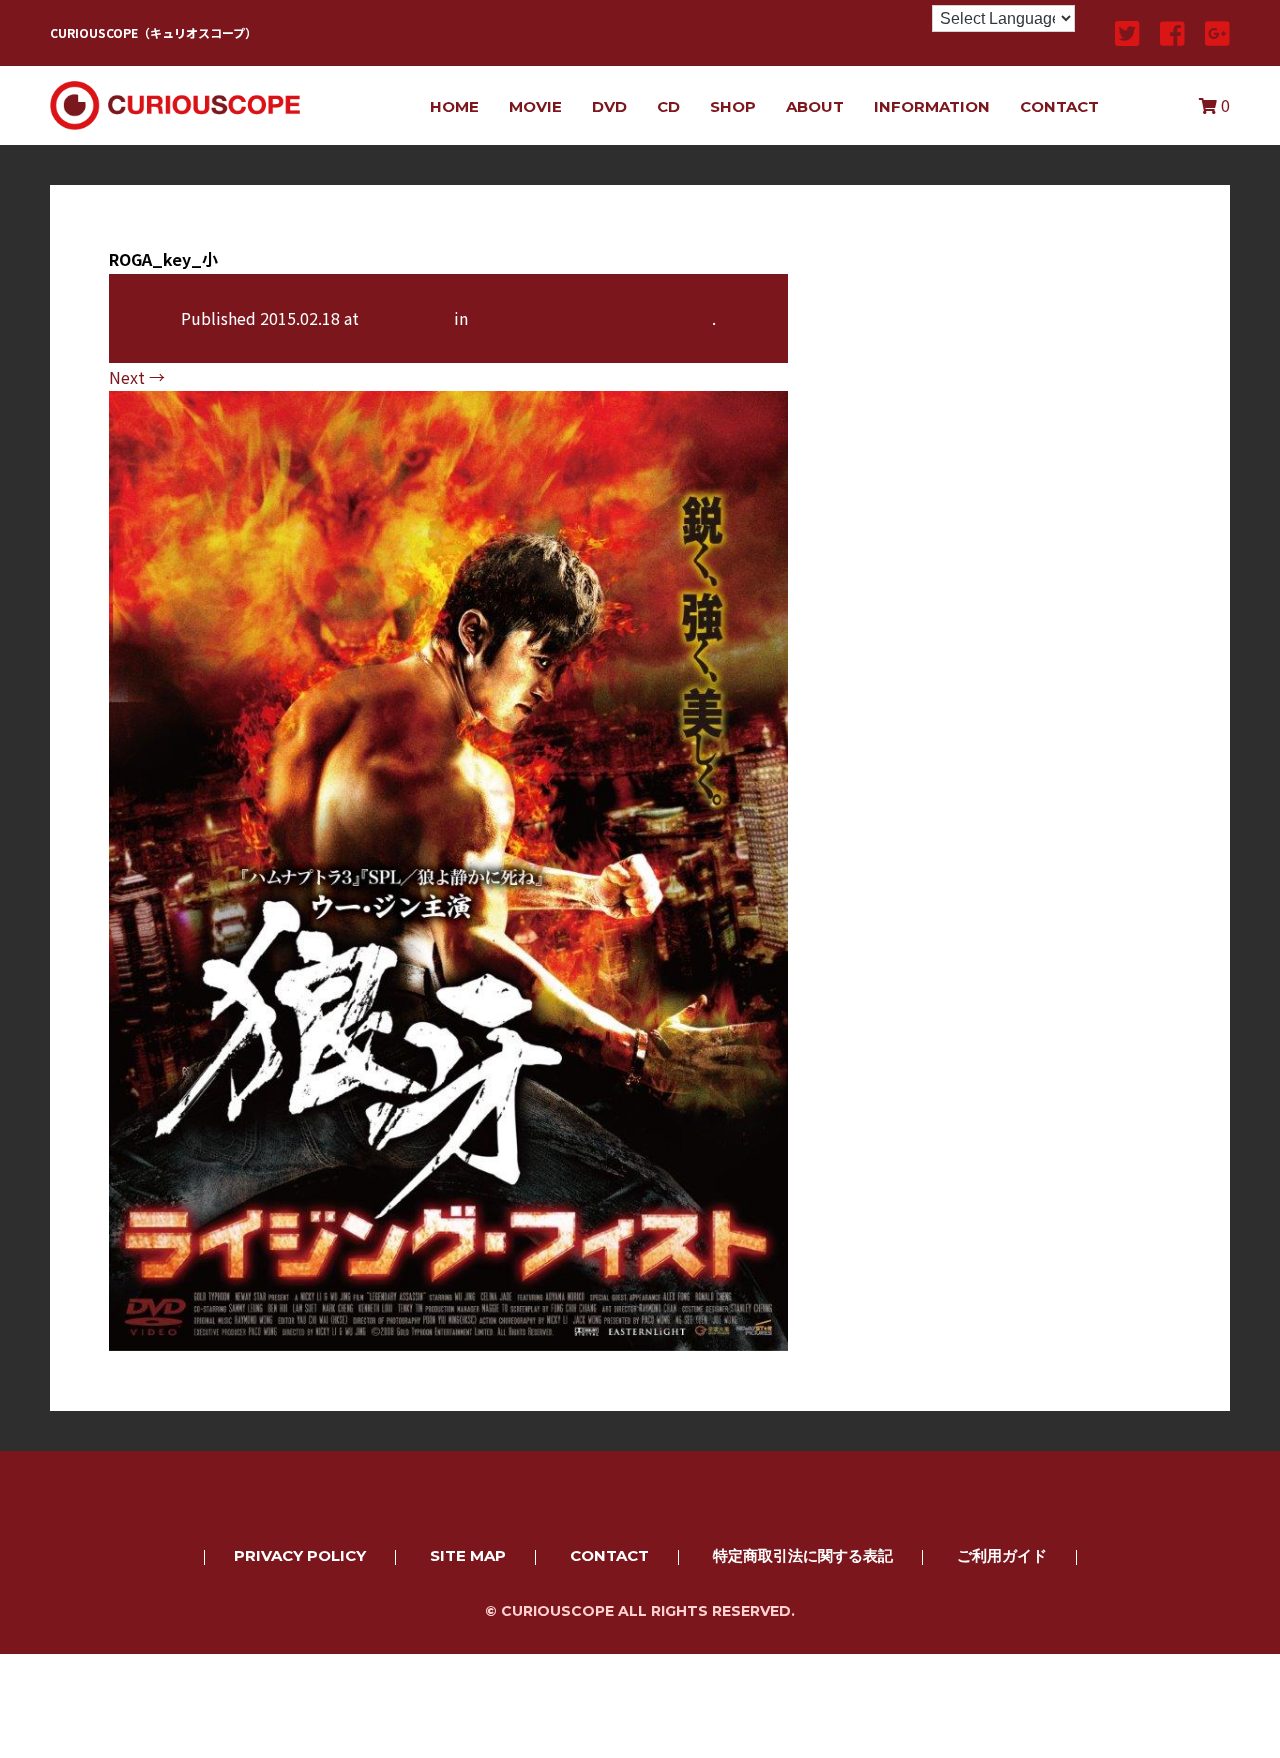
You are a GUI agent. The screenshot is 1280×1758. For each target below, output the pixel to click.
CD (668, 106)
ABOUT (815, 106)
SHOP (733, 106)
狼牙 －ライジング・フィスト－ (592, 318)
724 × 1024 (406, 318)
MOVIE (535, 106)
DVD (609, 106)
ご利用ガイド (1002, 1555)
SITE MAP (468, 1555)
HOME (454, 106)
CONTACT (1059, 106)
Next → (137, 377)
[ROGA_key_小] (448, 1337)
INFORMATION (932, 106)
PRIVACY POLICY (300, 1555)
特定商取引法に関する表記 (803, 1555)
